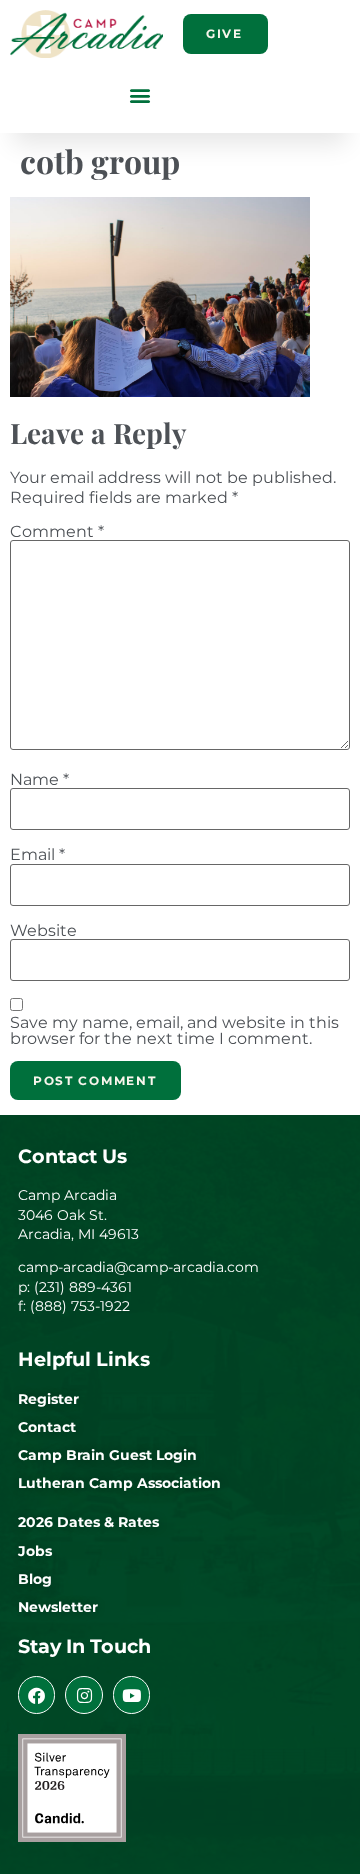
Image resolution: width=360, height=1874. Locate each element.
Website (43, 931)
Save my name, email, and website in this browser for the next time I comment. (174, 1031)
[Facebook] (36, 1694)
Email (37, 855)
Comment (57, 532)
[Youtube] (131, 1694)
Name (39, 780)
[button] (139, 94)
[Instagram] (83, 1694)
